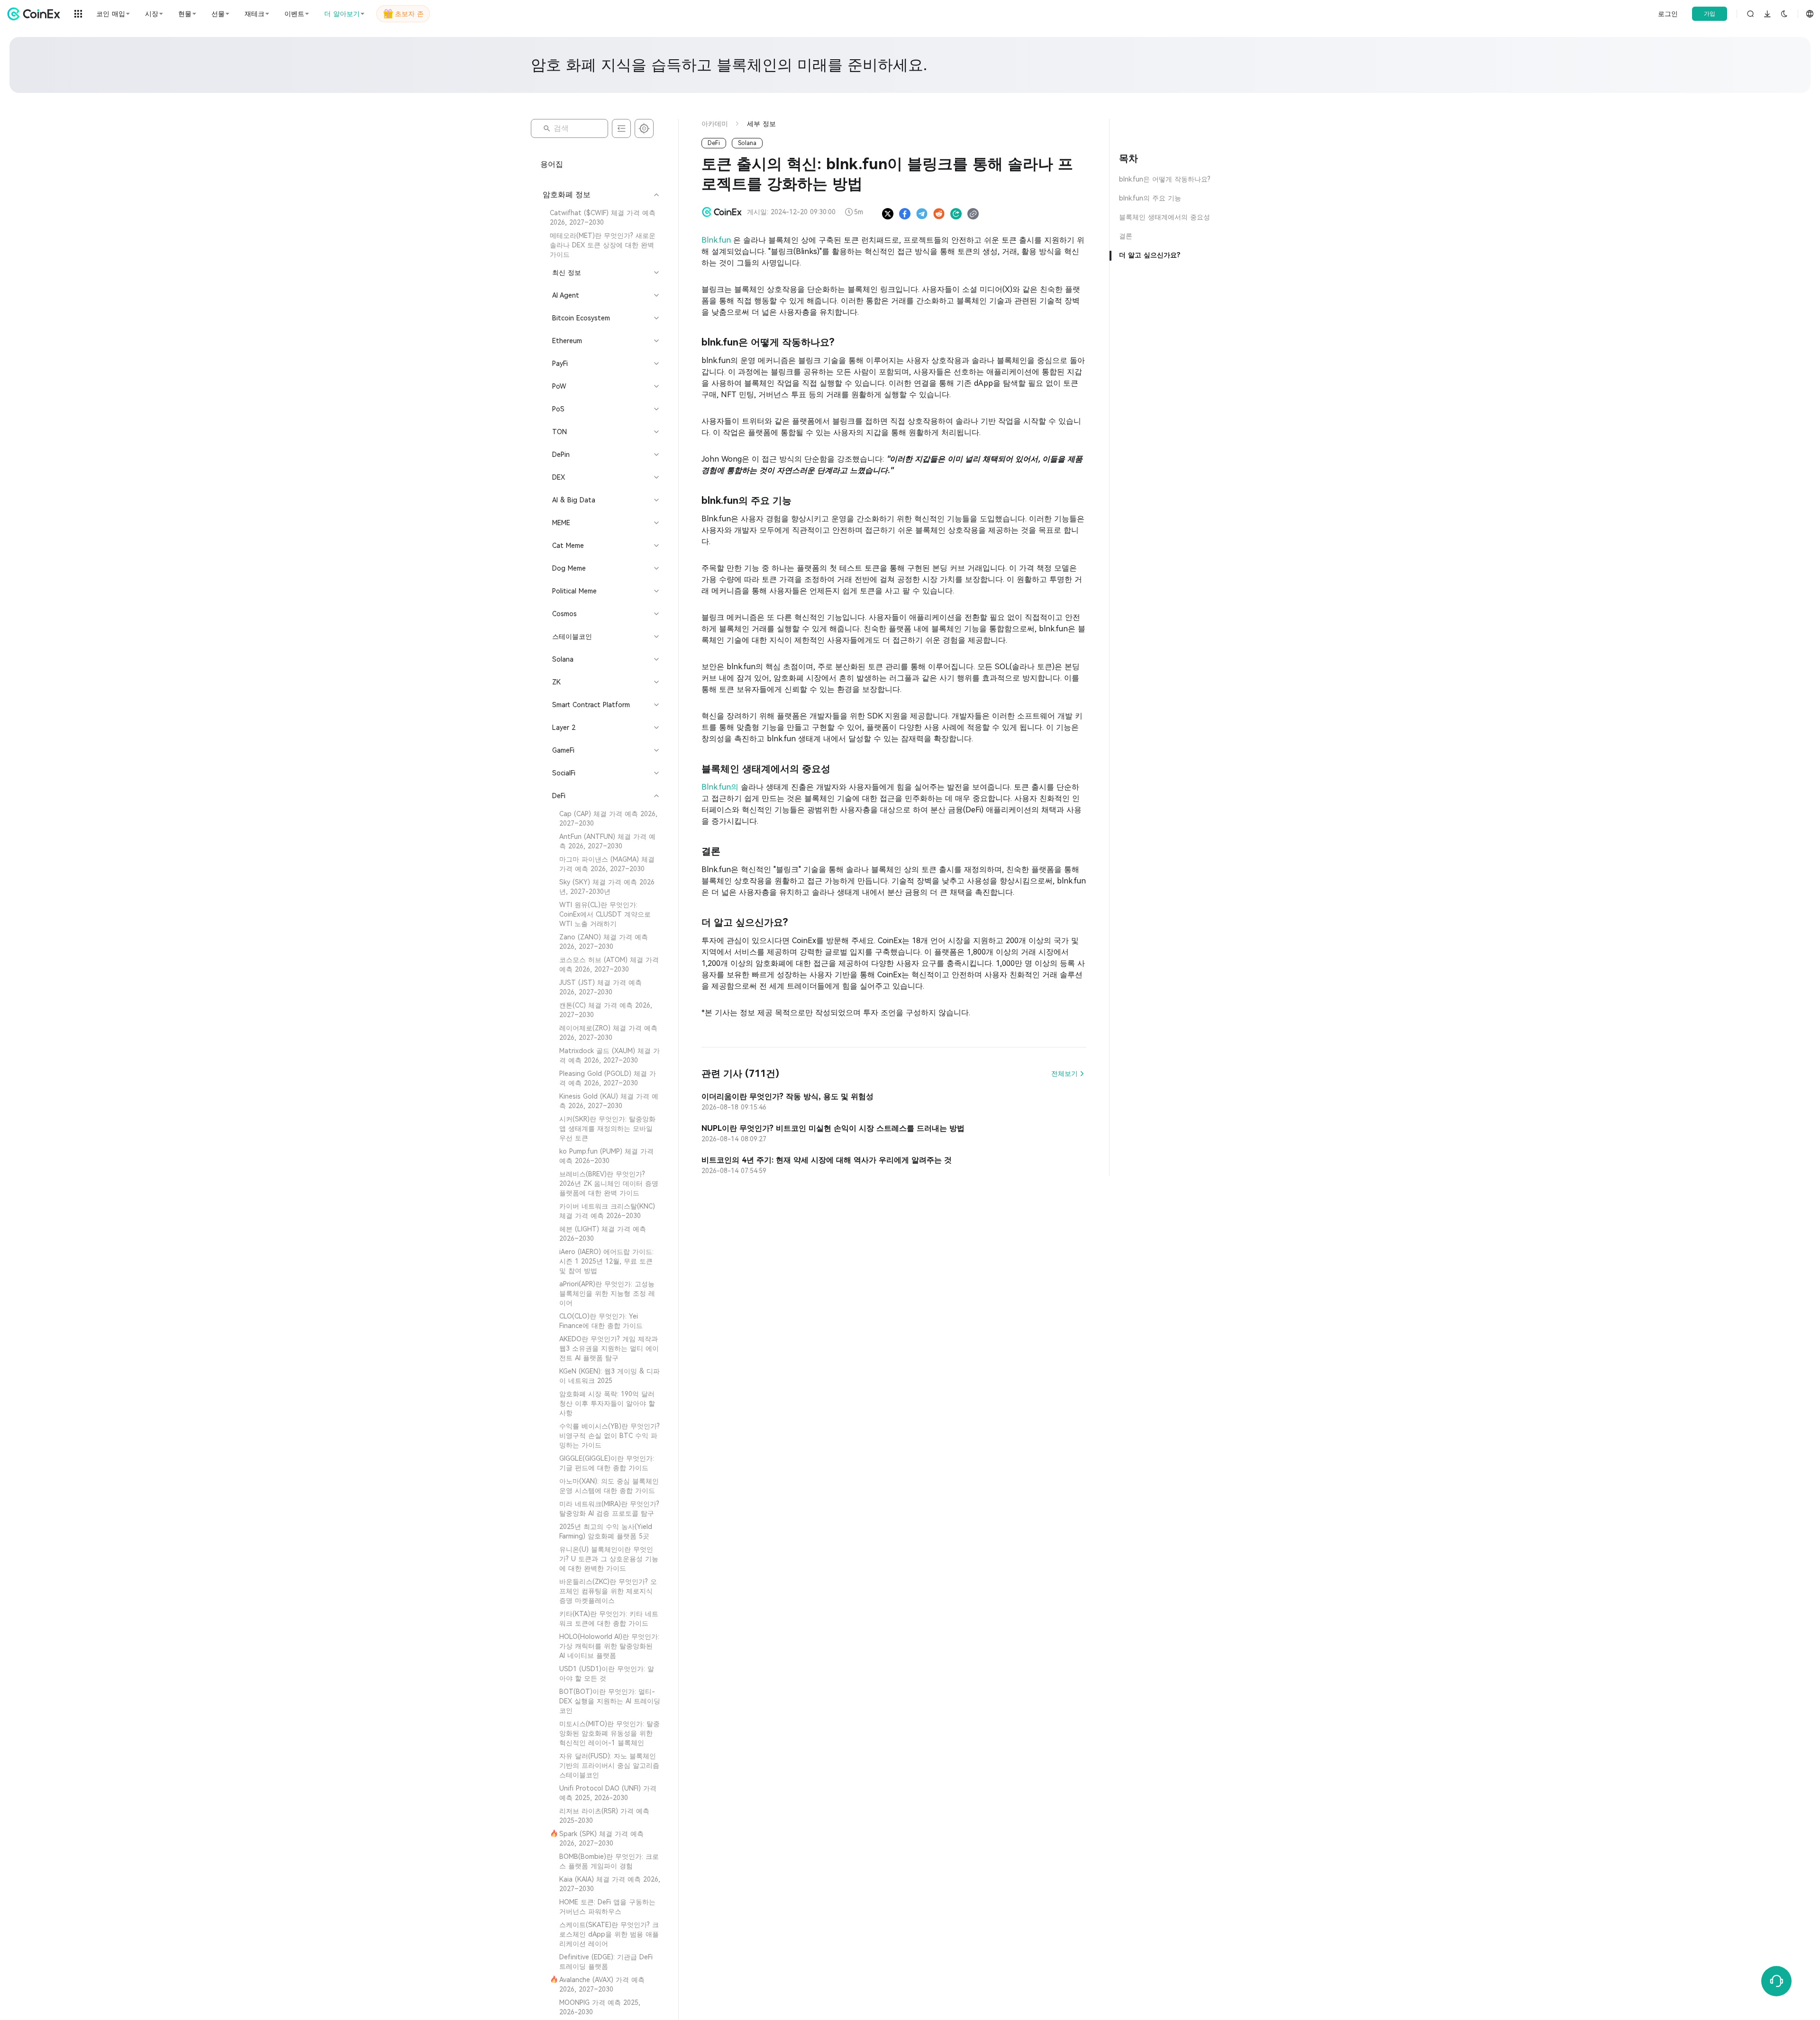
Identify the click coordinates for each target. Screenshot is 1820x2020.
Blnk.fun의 (721, 787)
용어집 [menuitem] (552, 164)
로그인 (1668, 14)
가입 (1710, 14)
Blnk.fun (717, 240)
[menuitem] (600, 218)
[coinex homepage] (36, 14)
